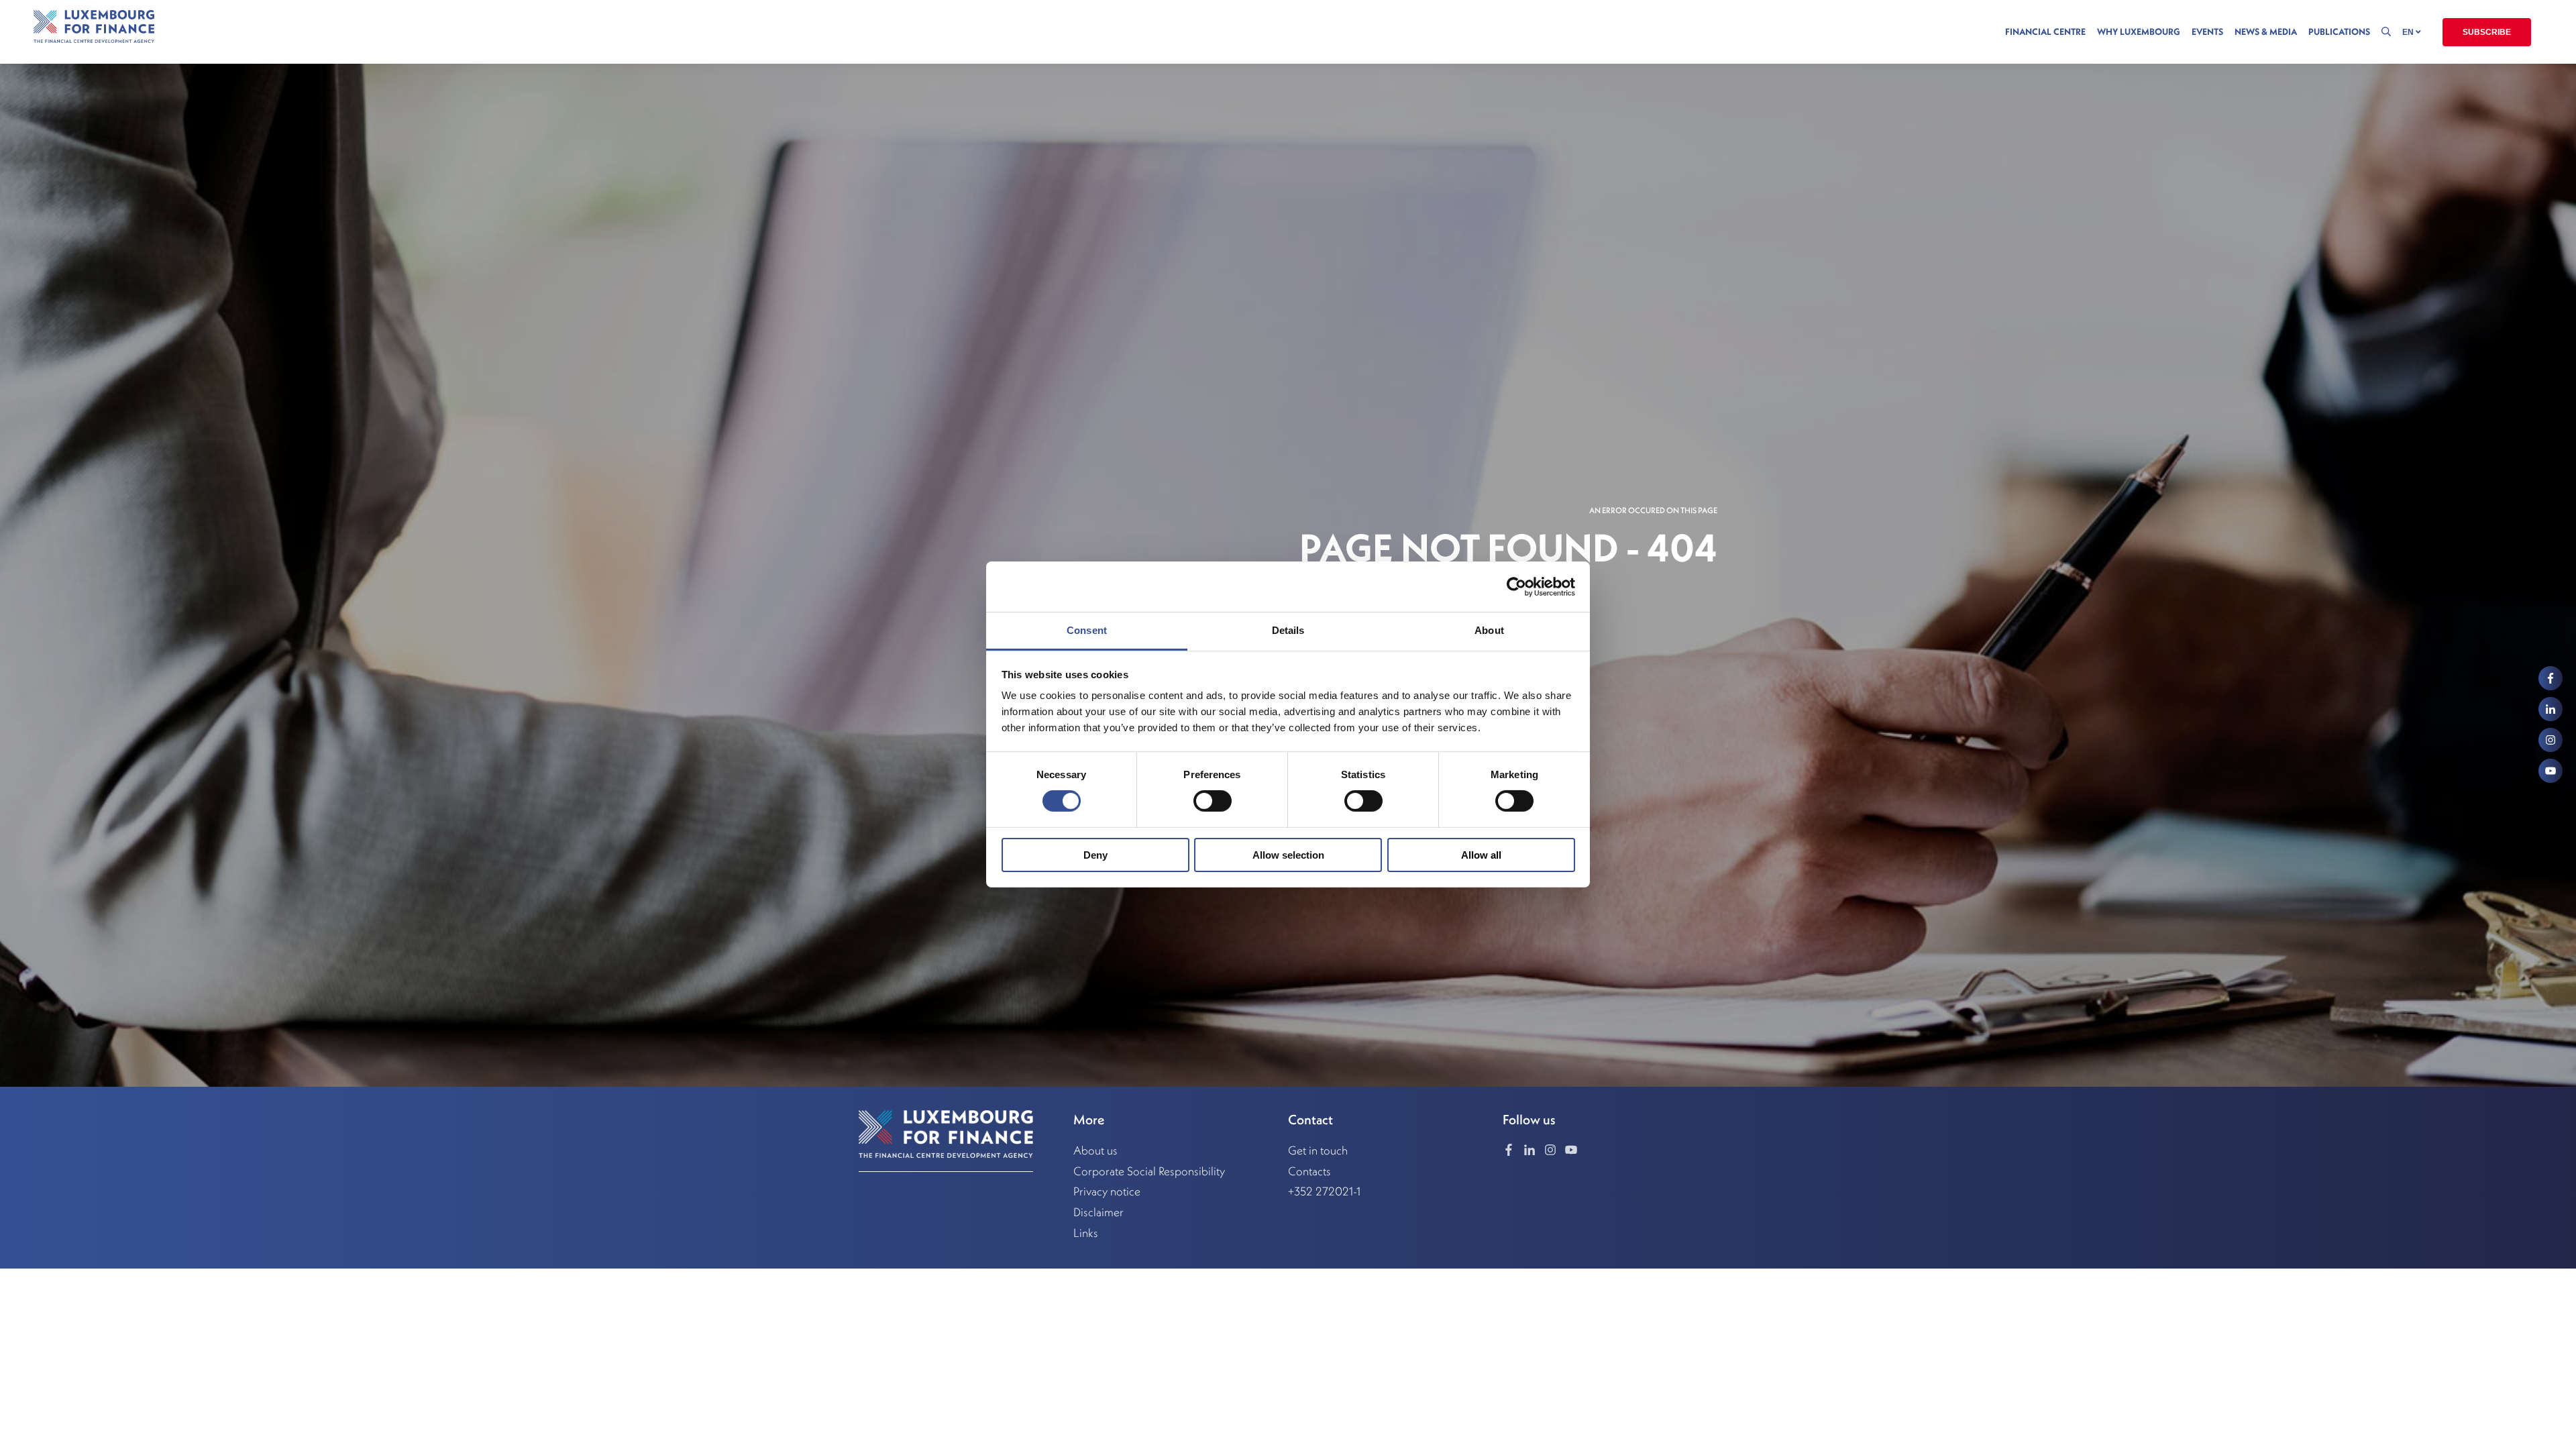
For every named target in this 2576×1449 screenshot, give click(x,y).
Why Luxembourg (2139, 32)
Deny (1095, 855)
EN (2409, 32)
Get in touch (1318, 1150)
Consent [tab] (1087, 630)
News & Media (2266, 32)
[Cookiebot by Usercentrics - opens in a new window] (1516, 586)
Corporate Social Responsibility (1149, 1171)
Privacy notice (1107, 1191)
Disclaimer (1098, 1212)
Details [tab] (1288, 630)
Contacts (1309, 1171)
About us (1095, 1150)
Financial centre (2045, 32)
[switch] (1213, 801)
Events (2207, 32)
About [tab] (1489, 630)
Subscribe (2487, 32)
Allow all (1481, 855)
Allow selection (1288, 855)
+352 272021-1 (1324, 1191)
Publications (2339, 32)
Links (1086, 1233)
